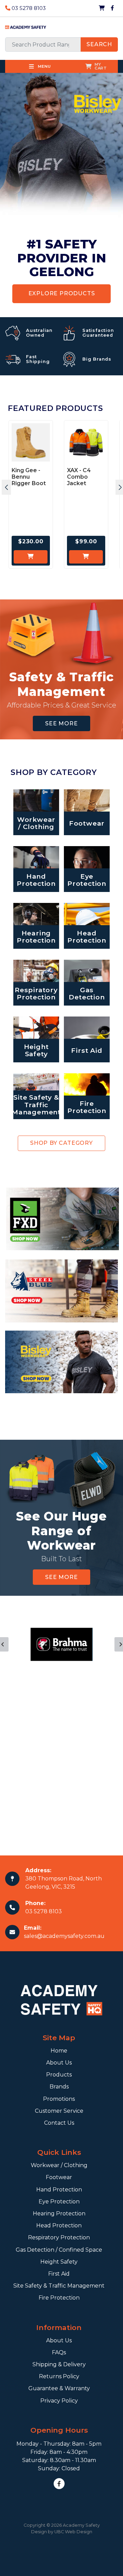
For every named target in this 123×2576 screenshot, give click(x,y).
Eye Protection (59, 2202)
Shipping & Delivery (59, 2364)
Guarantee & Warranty (59, 2388)
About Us (59, 2063)
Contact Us (59, 2123)
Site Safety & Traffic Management (59, 2286)
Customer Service (59, 2111)
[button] (6, 487)
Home (59, 2051)
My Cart (101, 66)
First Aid (59, 2274)
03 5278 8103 (28, 8)
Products (59, 2075)
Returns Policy (59, 2376)
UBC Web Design (73, 2532)
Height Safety (59, 2262)
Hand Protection (59, 2190)
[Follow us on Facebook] (112, 8)
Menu (44, 66)
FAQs (59, 2352)
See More (61, 723)
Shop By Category (61, 1143)
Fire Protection (59, 2298)
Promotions (59, 2099)
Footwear (59, 2177)
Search (99, 44)
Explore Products (62, 293)
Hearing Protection (59, 2213)
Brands (59, 2087)
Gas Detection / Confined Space (59, 2250)
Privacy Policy (59, 2401)
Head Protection (59, 2225)
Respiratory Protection (59, 2237)
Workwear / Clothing (59, 2165)
